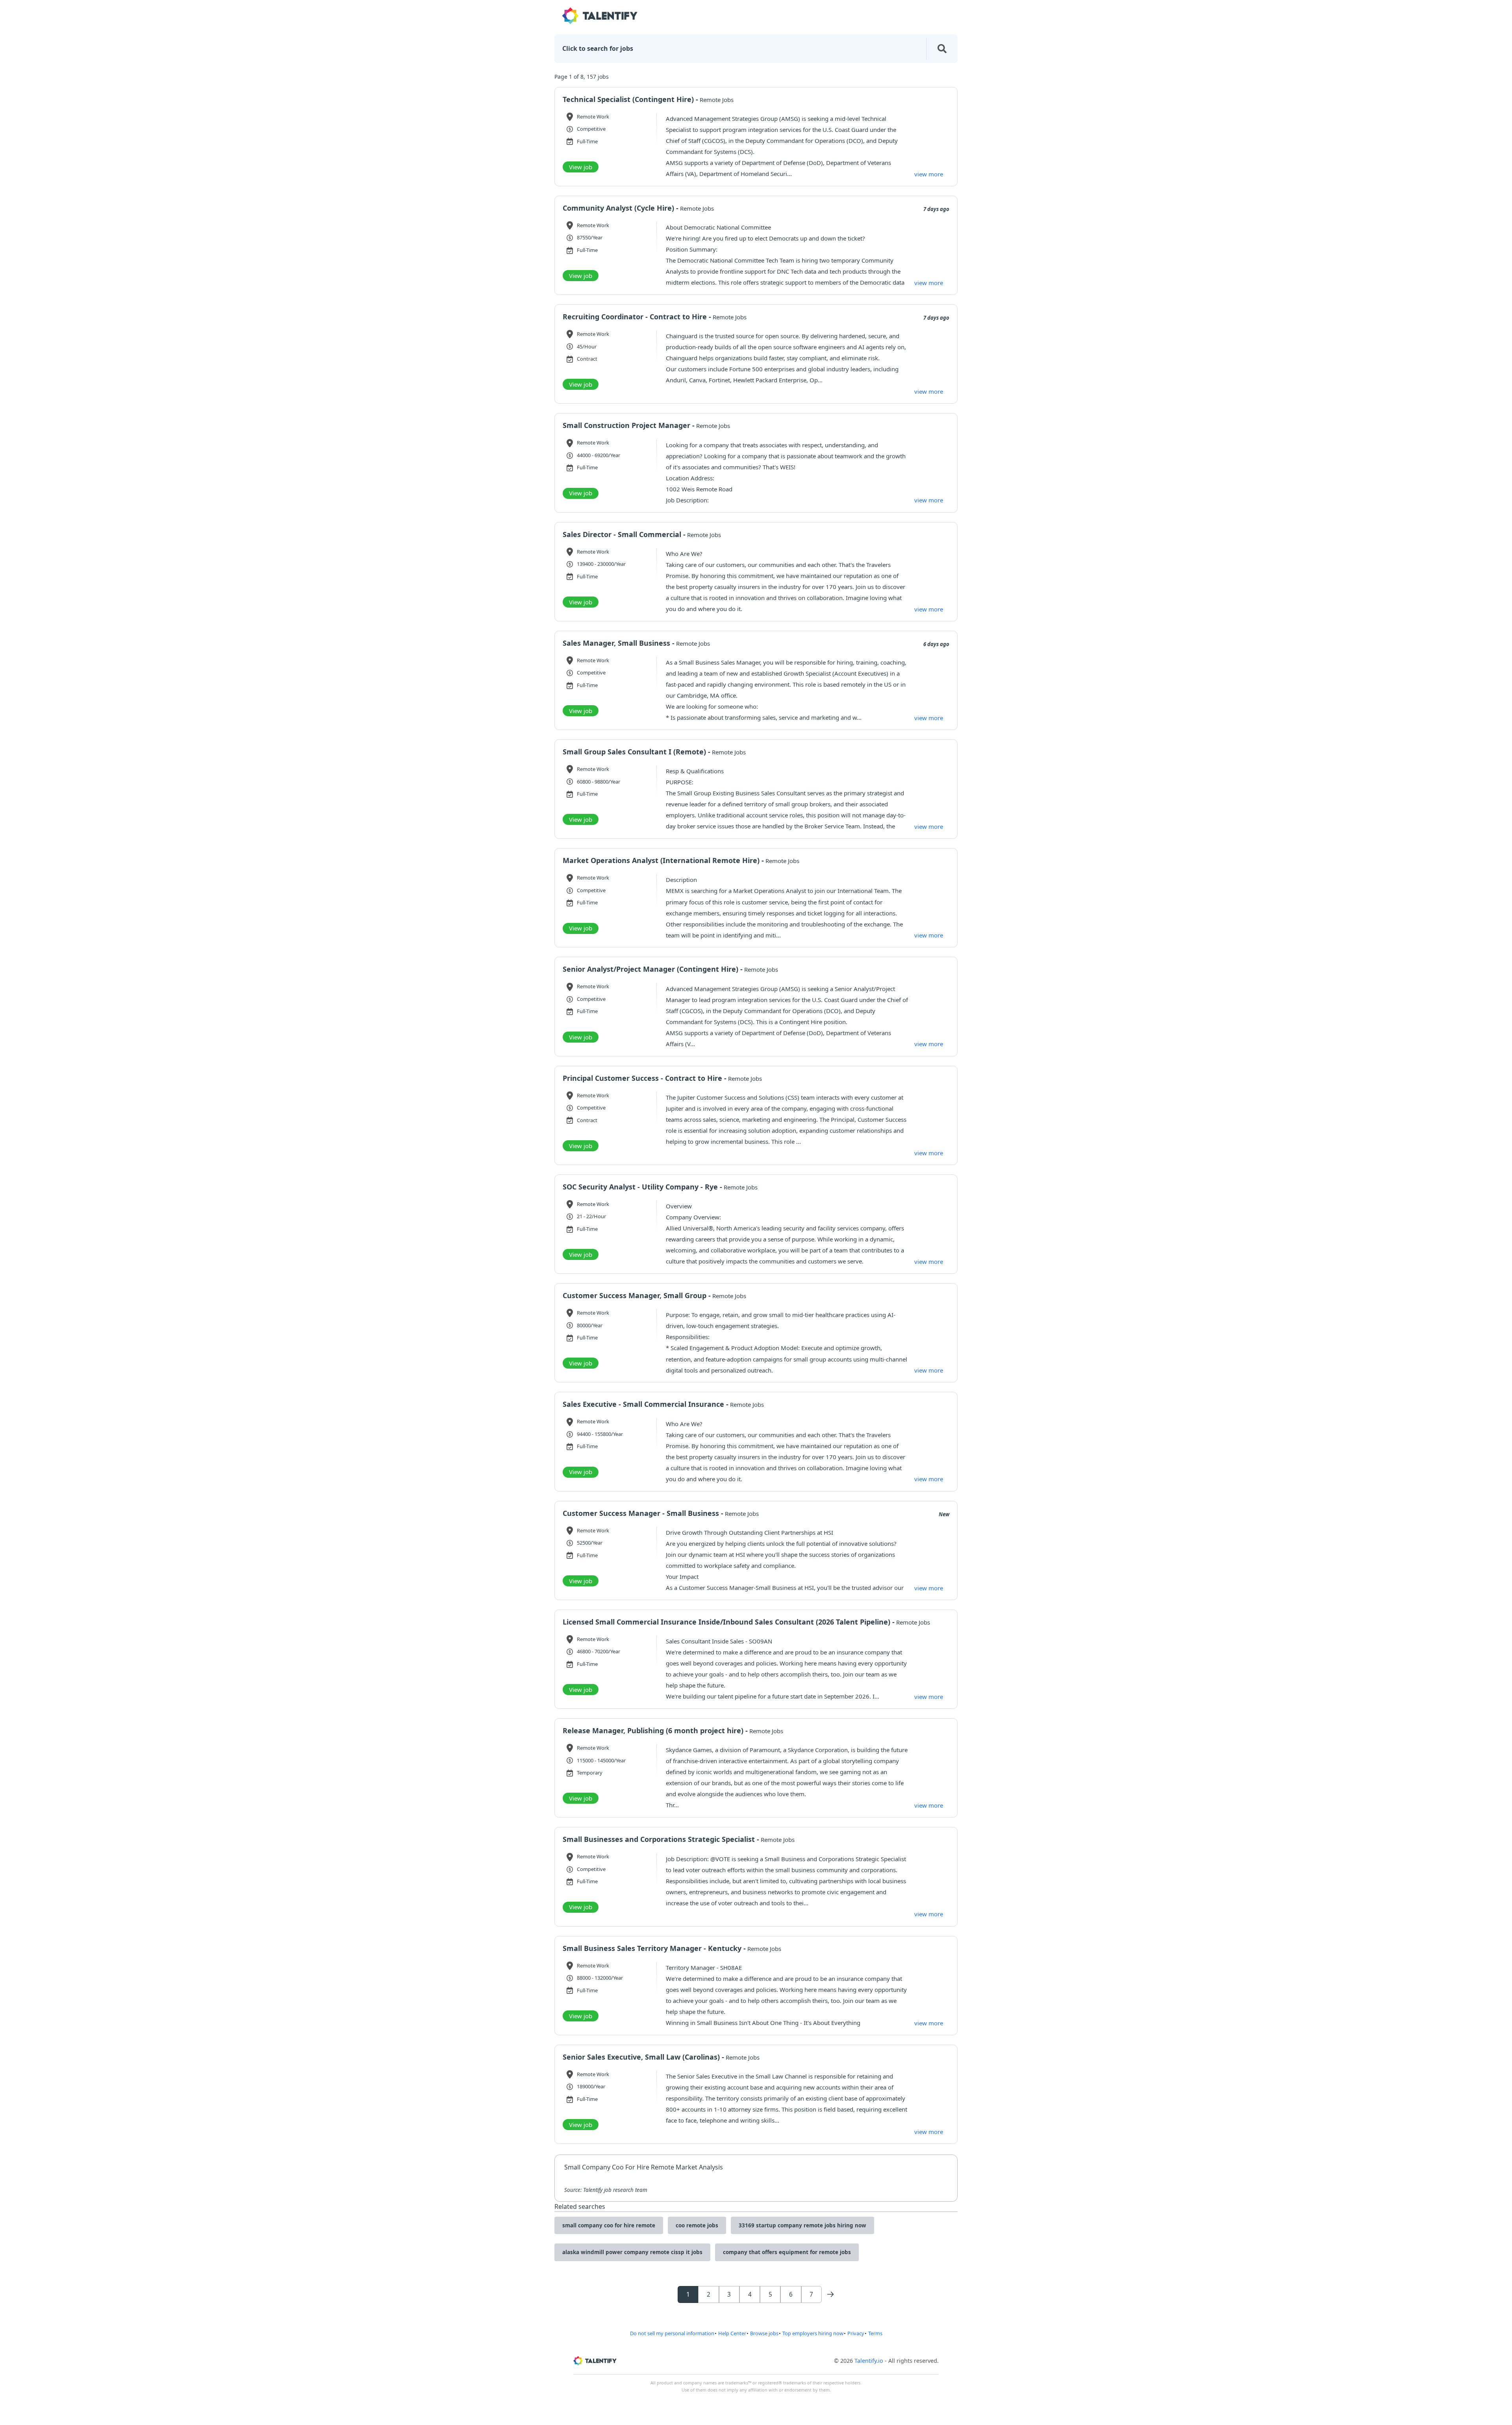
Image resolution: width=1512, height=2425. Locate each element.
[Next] (830, 2294)
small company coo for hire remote (609, 2225)
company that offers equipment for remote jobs (787, 2252)
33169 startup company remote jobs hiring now (802, 2225)
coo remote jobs (697, 2225)
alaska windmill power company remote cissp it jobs (632, 2252)
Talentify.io (869, 2361)
